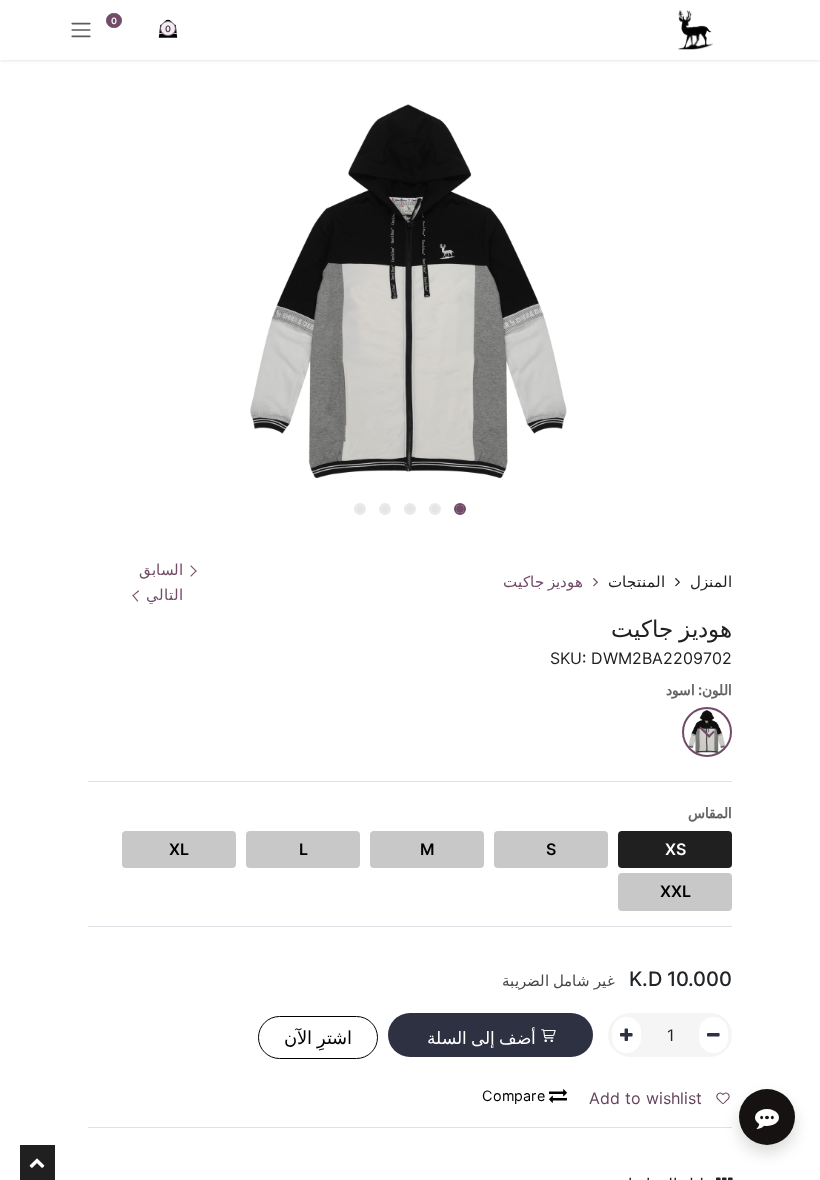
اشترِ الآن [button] (318, 1037)
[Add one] (626, 1035)
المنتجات (636, 581)
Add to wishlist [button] (648, 1098)
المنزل (711, 581)
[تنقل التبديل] (81, 30)
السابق (161, 569)
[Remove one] (713, 1035)
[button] (565, 511)
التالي (164, 594)
